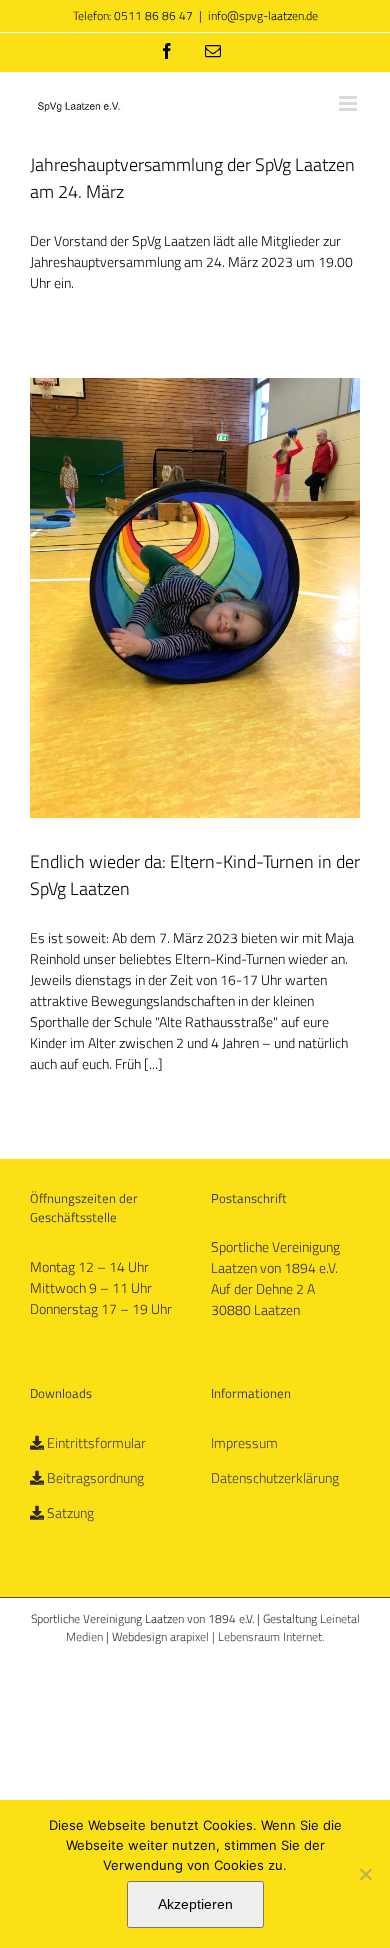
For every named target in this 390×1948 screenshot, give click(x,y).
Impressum (244, 1442)
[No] (365, 1874)
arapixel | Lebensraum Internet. (247, 1636)
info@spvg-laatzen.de (263, 15)
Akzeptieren (195, 1904)
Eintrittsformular (96, 1442)
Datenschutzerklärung (275, 1477)
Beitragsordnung (95, 1477)
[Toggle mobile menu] (349, 103)
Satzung (70, 1512)
